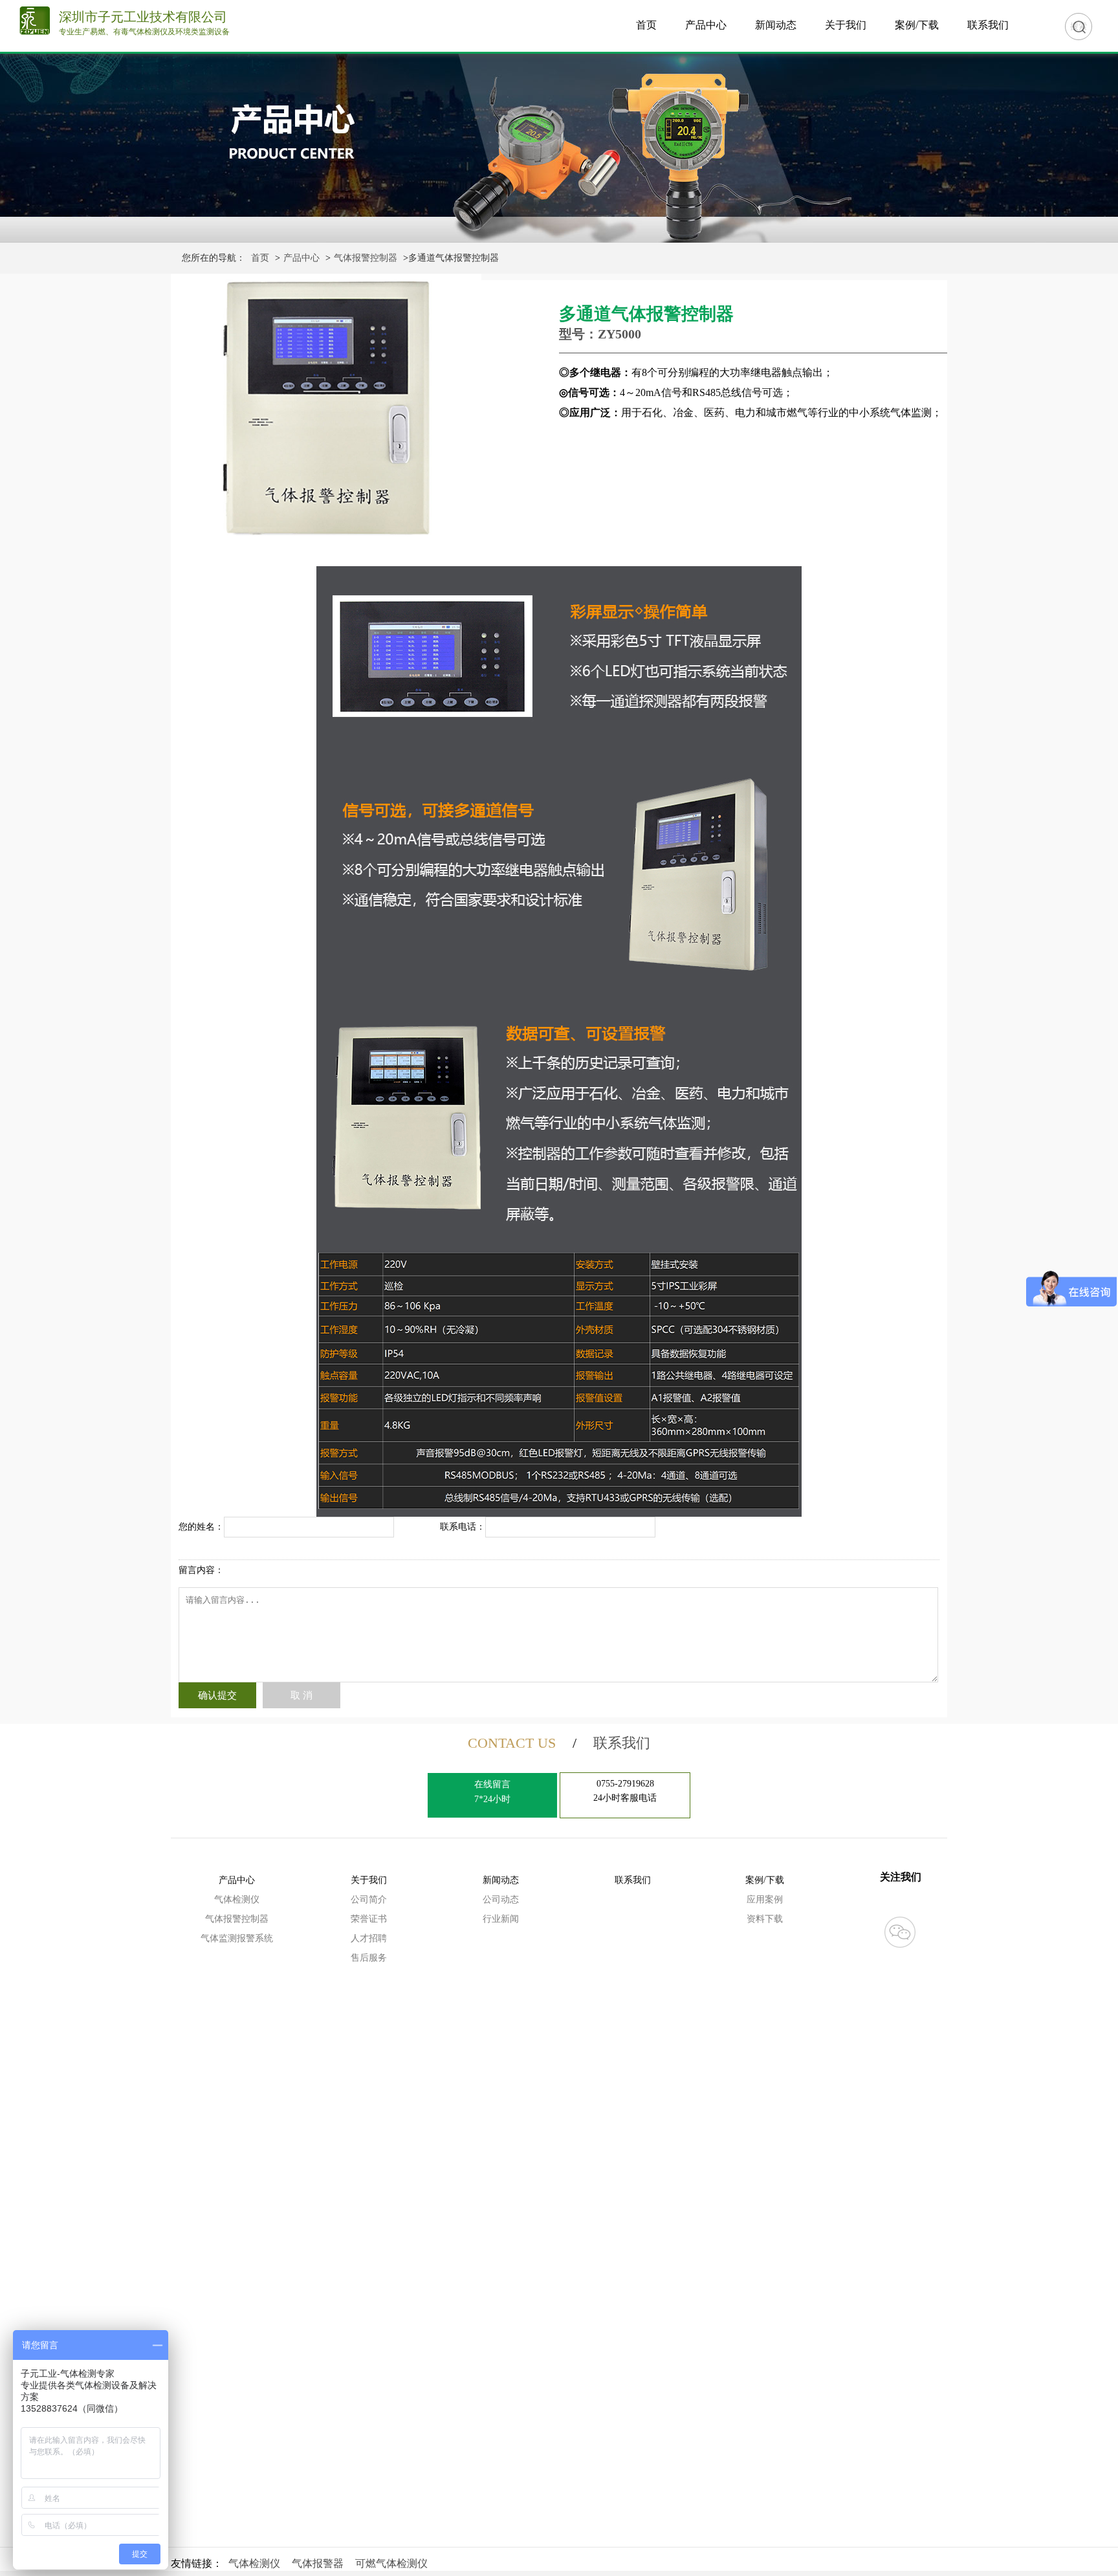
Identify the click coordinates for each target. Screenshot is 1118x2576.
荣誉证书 (369, 1919)
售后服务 (369, 1958)
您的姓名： (201, 1527)
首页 (646, 25)
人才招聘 (369, 1938)
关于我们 (846, 25)
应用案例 (765, 1899)
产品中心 (706, 25)
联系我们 (988, 25)
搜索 (1079, 26)
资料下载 (765, 1919)
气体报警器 (318, 2563)
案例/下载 (917, 25)
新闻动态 (776, 25)
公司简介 (369, 1899)
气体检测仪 (237, 1899)
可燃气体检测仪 (391, 2563)
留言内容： (201, 1570)
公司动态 (501, 1899)
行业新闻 (501, 1919)
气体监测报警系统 (237, 1938)
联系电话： (463, 1527)
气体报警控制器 (366, 258)
